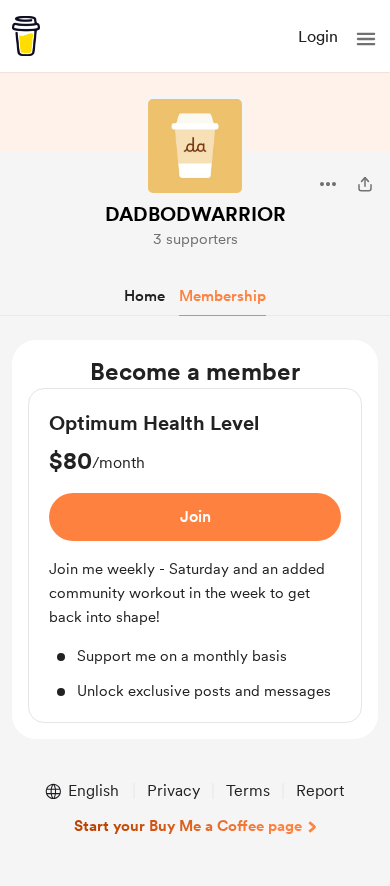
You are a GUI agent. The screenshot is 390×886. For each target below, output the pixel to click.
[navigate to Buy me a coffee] (26, 36)
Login (318, 36)
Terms (248, 790)
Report (320, 790)
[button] (366, 39)
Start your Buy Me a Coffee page (188, 826)
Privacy (173, 790)
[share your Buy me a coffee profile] (365, 184)
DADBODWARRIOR (195, 214)
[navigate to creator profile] (195, 146)
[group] (195, 555)
